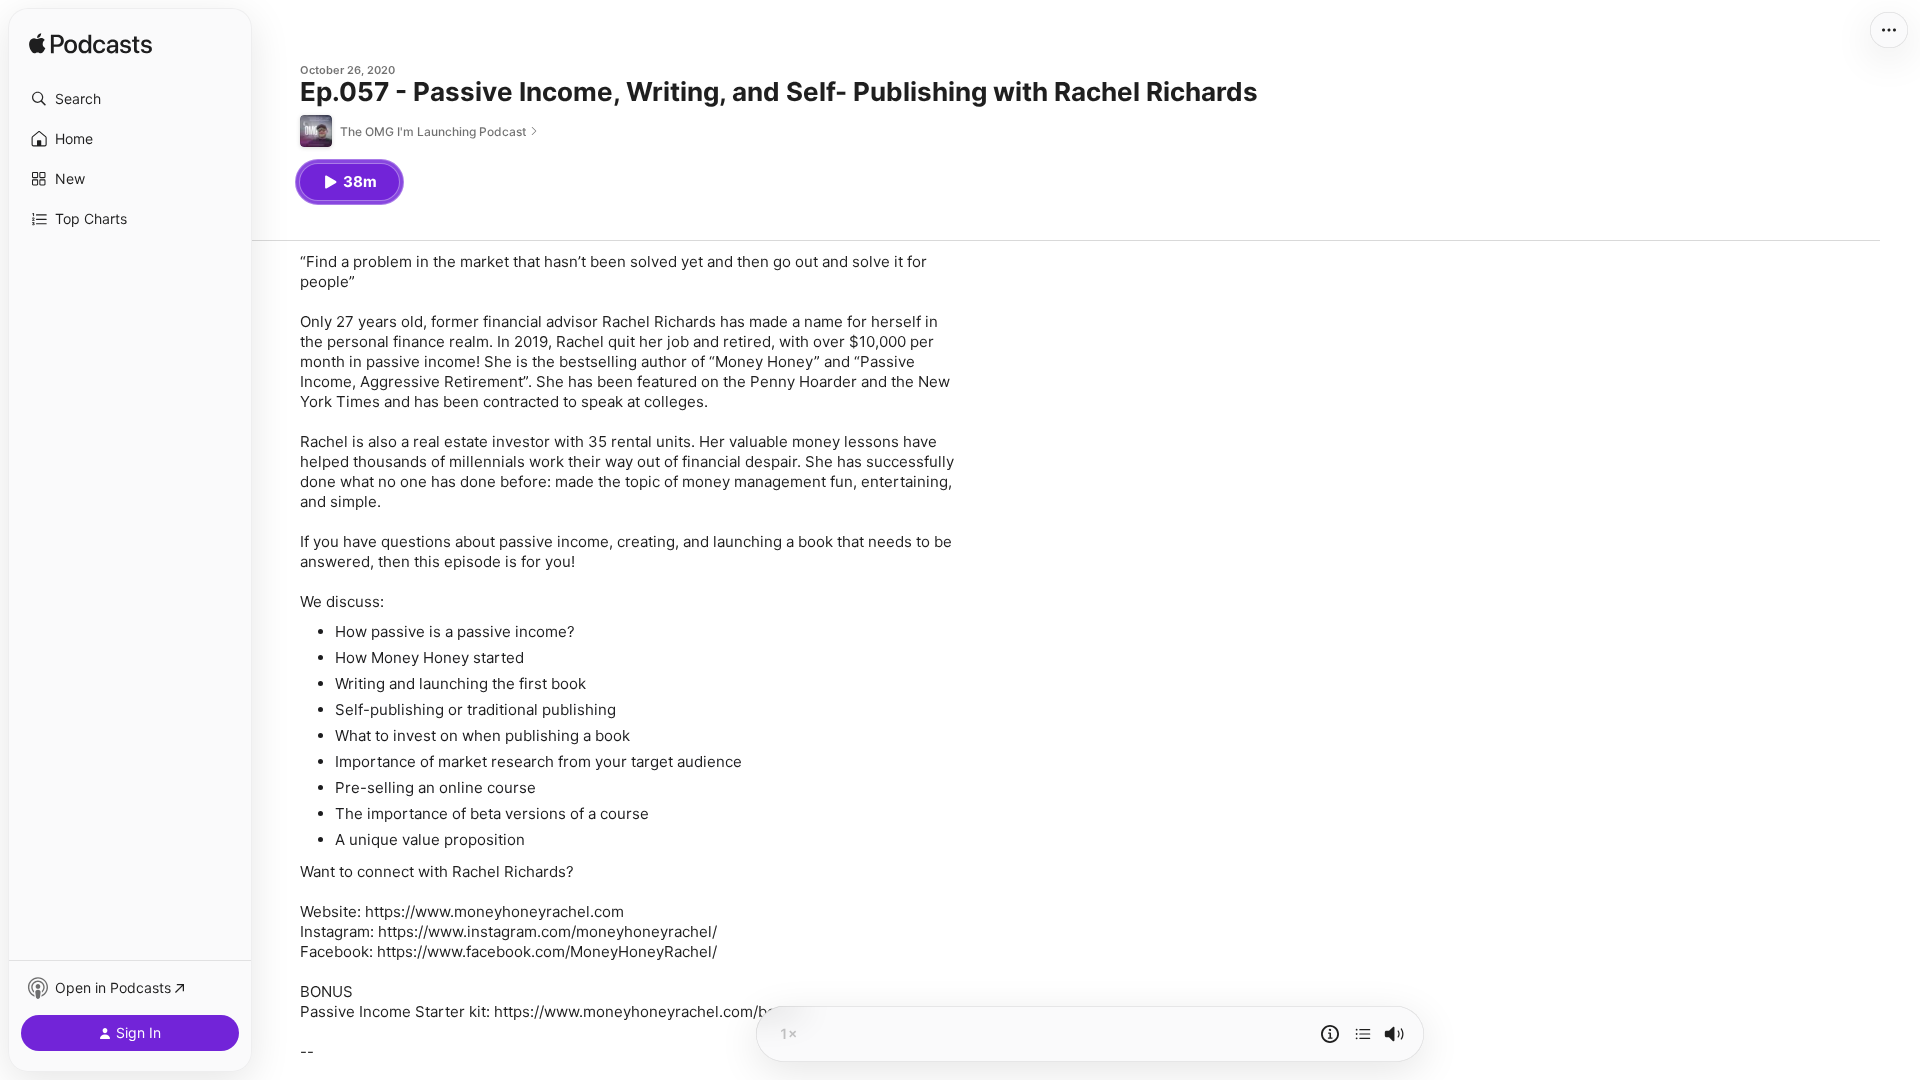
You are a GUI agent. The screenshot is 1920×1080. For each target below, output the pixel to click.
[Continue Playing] (1363, 1034)
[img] (90, 45)
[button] (130, 99)
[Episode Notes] (1330, 1034)
